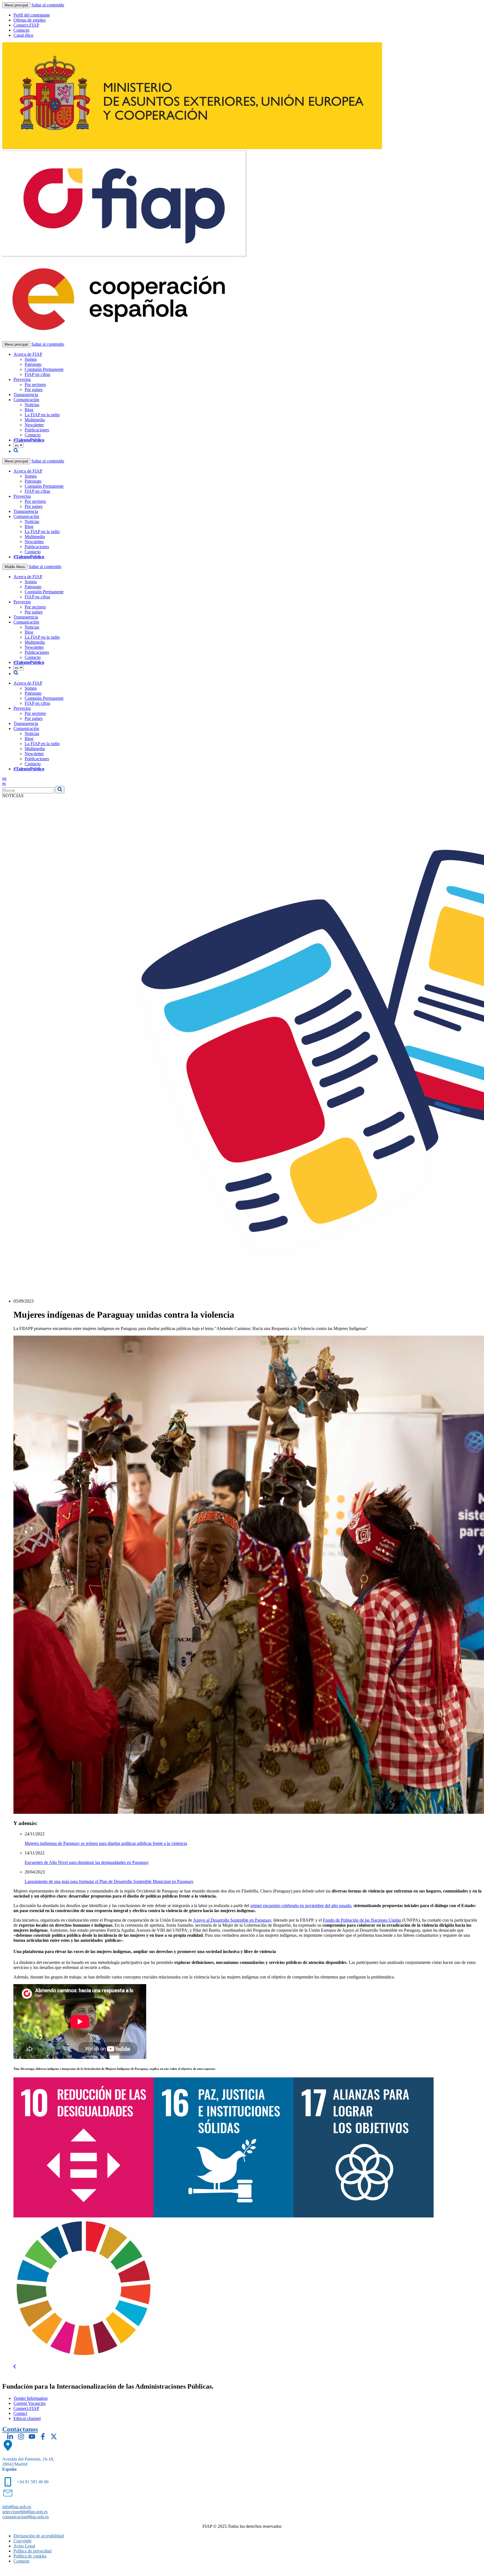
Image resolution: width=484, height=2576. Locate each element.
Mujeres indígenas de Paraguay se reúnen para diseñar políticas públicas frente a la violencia (106, 1843)
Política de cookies (30, 2556)
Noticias (32, 405)
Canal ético (23, 35)
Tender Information (31, 2398)
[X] (54, 2436)
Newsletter (34, 425)
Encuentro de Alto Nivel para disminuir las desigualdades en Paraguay (87, 1862)
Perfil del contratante (32, 15)
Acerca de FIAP (28, 354)
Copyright (22, 2541)
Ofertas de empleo (30, 20)
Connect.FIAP (26, 25)
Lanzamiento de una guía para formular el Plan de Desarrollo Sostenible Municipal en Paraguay (109, 1881)
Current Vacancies (30, 2403)
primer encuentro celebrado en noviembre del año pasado (301, 1906)
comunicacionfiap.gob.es (25, 2517)
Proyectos (22, 379)
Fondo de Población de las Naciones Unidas (362, 1920)
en (4, 778)
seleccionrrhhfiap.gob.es (25, 2512)
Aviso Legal (24, 2546)
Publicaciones (37, 430)
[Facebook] (43, 2436)
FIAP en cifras (37, 374)
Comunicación (26, 400)
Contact (20, 2413)
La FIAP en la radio (42, 415)
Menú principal (16, 5)
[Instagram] (21, 2436)
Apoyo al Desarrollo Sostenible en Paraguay (232, 1920)
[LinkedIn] (10, 2436)
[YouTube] (32, 2436)
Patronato (33, 364)
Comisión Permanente (44, 369)
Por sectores (35, 384)
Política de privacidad (32, 2551)
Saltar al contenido (48, 5)
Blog (29, 410)
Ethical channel (27, 2418)
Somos (31, 359)
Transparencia (26, 395)
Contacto (21, 30)
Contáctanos (20, 2429)
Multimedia (35, 420)
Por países (34, 390)
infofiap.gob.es (17, 2507)
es (4, 783)
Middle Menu (15, 567)
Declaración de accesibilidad (39, 2536)
